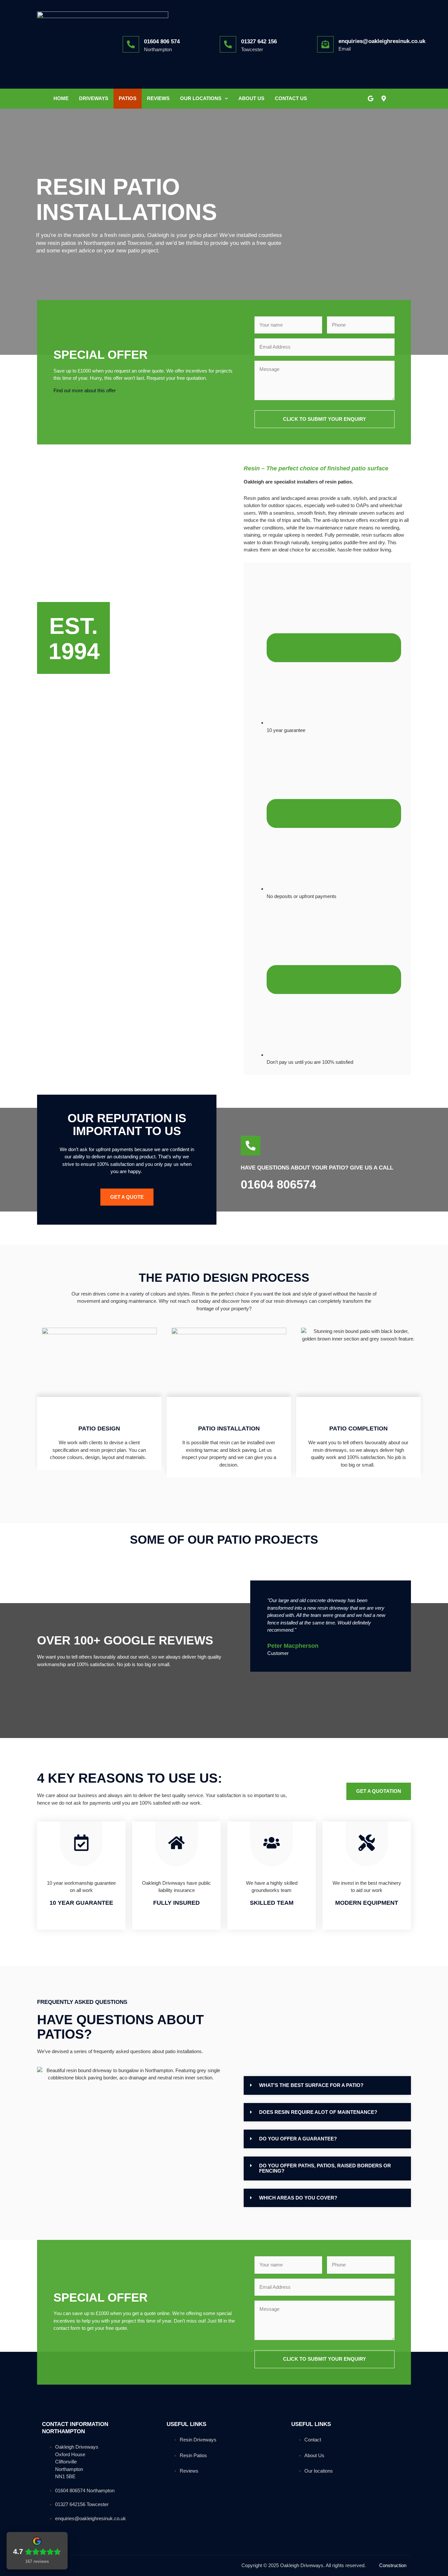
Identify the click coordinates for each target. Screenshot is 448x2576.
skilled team (272, 1903)
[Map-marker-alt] (384, 98)
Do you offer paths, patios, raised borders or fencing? (325, 2168)
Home (61, 98)
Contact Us (291, 98)
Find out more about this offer (85, 390)
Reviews (158, 98)
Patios (128, 98)
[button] (327, 2085)
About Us (251, 98)
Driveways (94, 98)
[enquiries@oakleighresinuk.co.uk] (325, 44)
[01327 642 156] (228, 44)
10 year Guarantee (81, 1903)
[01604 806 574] (131, 44)
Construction (393, 2565)
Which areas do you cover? (298, 2198)
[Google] (371, 98)
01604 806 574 (162, 42)
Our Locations (201, 98)
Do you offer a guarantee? (298, 2139)
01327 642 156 (259, 42)
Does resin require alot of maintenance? (318, 2112)
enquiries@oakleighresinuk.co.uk (382, 41)
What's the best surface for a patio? (311, 2085)
